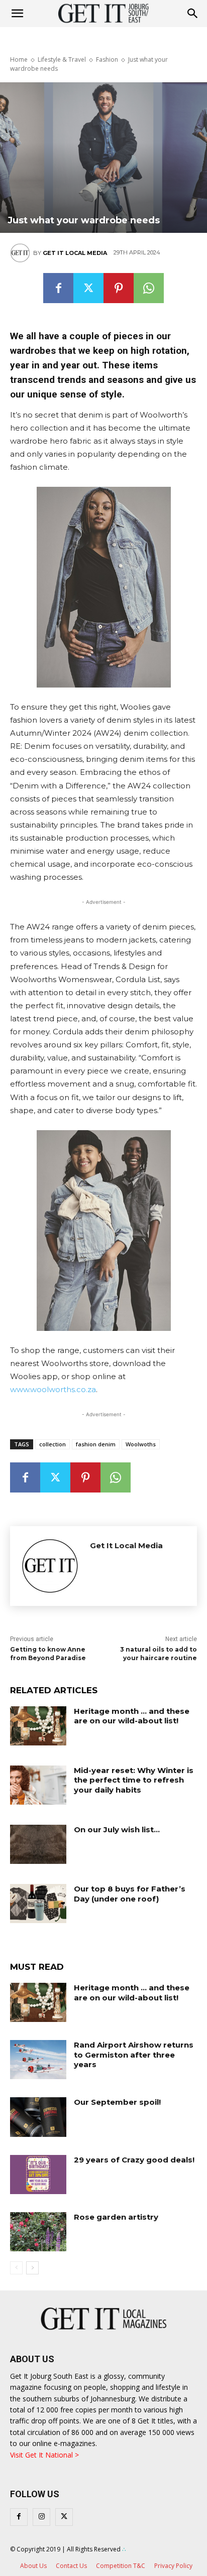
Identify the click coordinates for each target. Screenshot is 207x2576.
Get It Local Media (75, 253)
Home (19, 59)
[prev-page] (16, 2268)
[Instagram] (41, 2517)
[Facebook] (58, 288)
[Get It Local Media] (22, 253)
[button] (193, 14)
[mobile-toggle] (17, 14)
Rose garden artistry (116, 2217)
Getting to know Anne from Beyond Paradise (48, 1654)
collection (53, 1444)
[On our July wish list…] (38, 1844)
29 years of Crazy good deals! (134, 2160)
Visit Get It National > (44, 2455)
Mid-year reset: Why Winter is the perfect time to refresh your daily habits (134, 1780)
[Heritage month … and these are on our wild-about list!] (38, 1726)
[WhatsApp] (149, 288)
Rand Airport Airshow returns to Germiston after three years (134, 2055)
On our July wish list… (117, 1829)
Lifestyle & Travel (62, 59)
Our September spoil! (117, 2102)
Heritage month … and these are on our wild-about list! (132, 1716)
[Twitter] (88, 288)
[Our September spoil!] (38, 2117)
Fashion (107, 59)
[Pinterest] (119, 288)
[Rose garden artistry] (38, 2232)
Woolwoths (141, 1444)
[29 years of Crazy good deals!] (38, 2175)
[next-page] (32, 2268)
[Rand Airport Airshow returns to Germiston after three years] (38, 2060)
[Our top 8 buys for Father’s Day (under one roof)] (38, 1904)
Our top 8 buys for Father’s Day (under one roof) (130, 1894)
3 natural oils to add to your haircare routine (159, 1654)
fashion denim (96, 1444)
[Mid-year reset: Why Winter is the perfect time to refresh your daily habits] (38, 1785)
